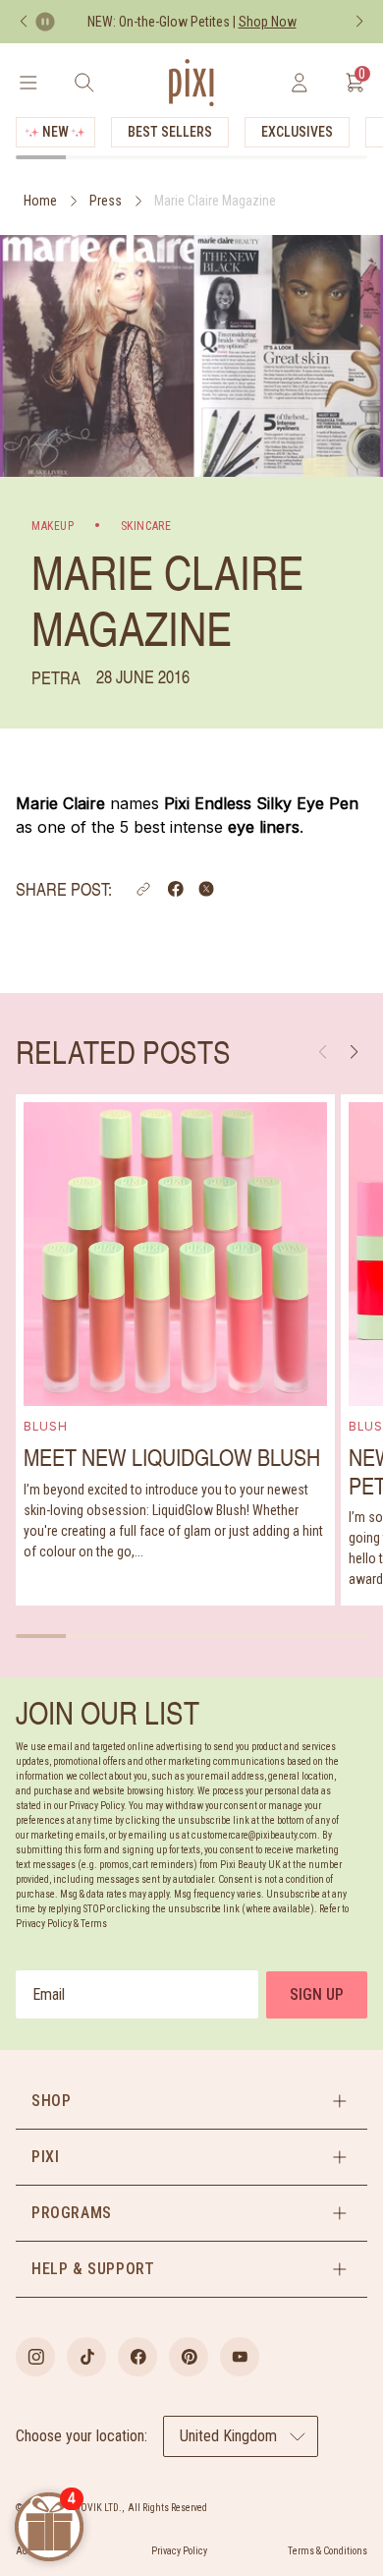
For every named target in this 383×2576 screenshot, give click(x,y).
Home (40, 201)
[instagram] (35, 2357)
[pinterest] (189, 2357)
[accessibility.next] (359, 22)
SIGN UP (317, 1994)
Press (106, 201)
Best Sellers (170, 132)
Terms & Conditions (328, 2551)
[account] (299, 83)
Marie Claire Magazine (215, 201)
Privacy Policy (179, 2551)
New (55, 132)
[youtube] (240, 2357)
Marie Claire (60, 803)
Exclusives (297, 132)
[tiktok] (86, 2357)
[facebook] (137, 2357)
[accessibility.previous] (24, 22)
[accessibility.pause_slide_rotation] (45, 22)
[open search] (84, 83)
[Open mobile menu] (28, 83)
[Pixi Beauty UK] (191, 83)
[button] (143, 889)
